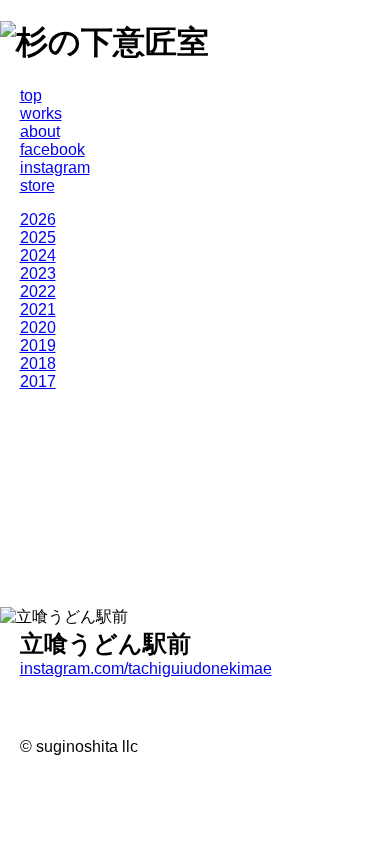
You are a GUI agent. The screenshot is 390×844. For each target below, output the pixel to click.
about (40, 131)
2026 (38, 219)
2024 (38, 255)
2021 (38, 309)
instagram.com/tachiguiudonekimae (146, 668)
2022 (38, 291)
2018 (38, 363)
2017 (38, 381)
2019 (38, 345)
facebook (52, 149)
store (37, 185)
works (41, 113)
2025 (38, 237)
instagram (55, 167)
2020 (38, 327)
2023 (38, 273)
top (31, 95)
